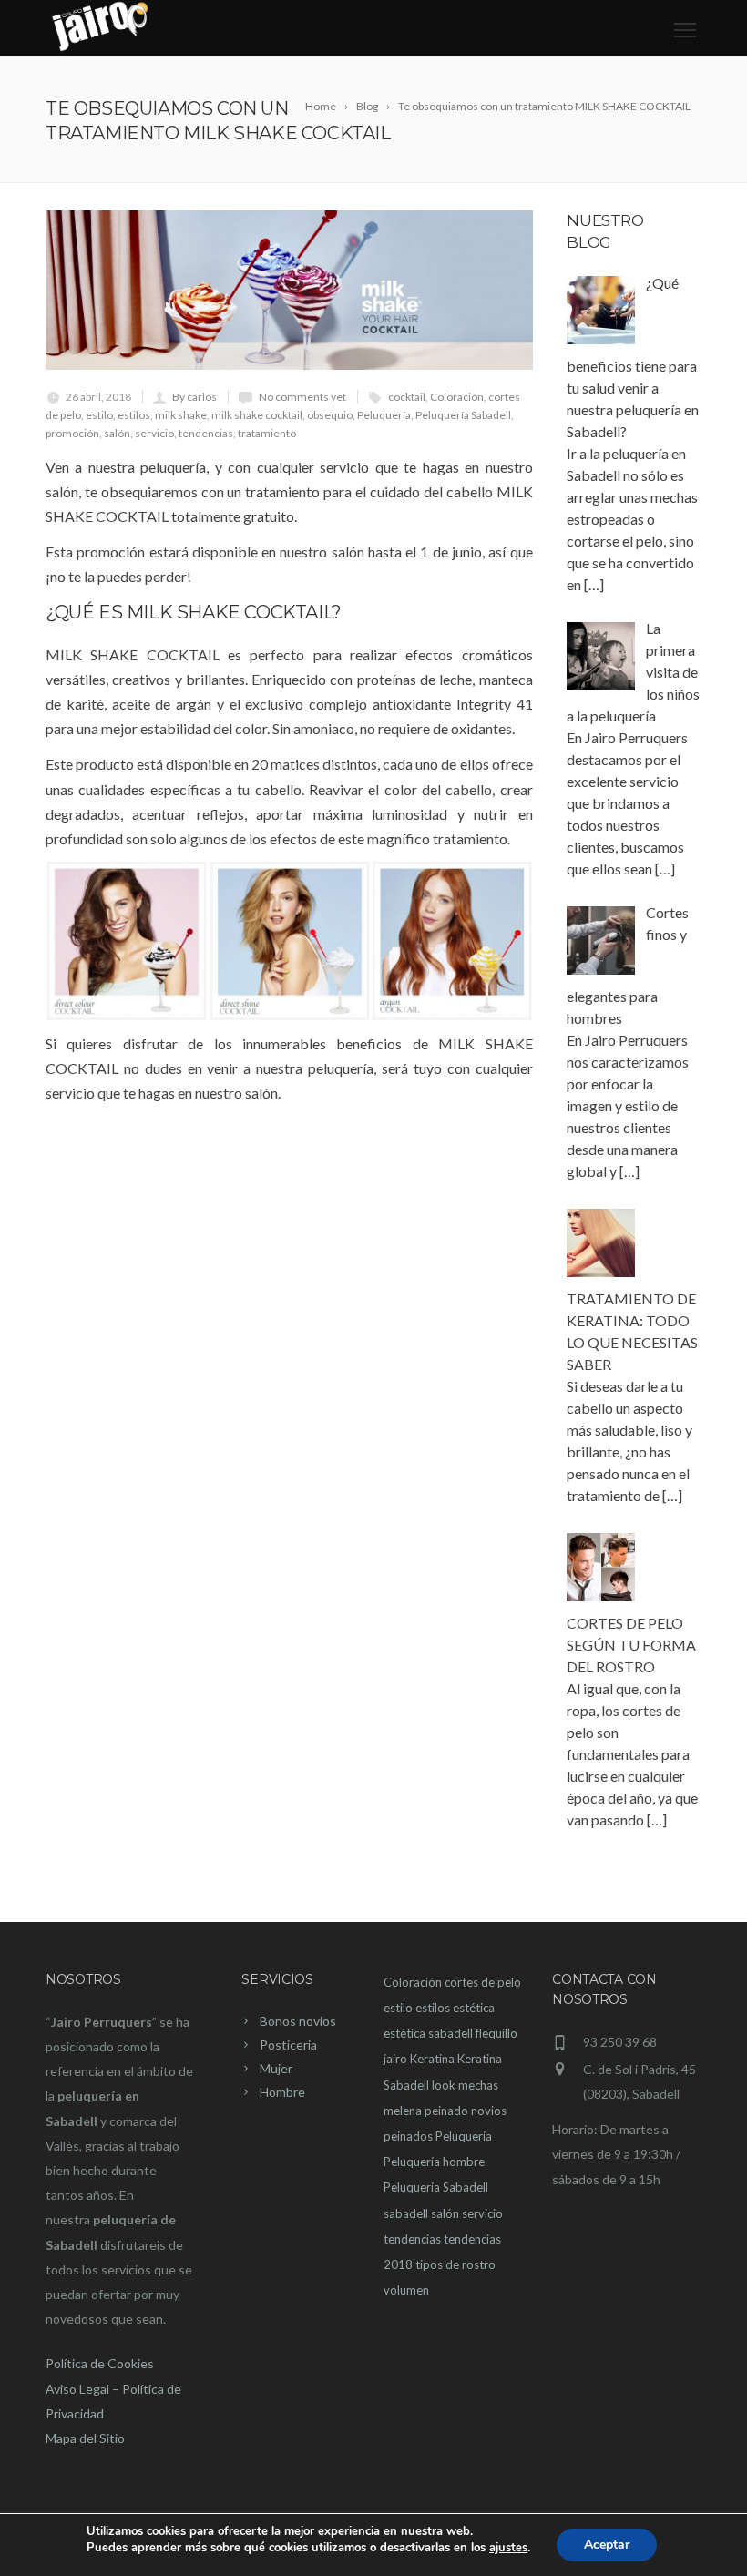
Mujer (276, 2068)
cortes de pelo (483, 1982)
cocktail (407, 397)
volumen (406, 2290)
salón (117, 433)
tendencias (206, 433)
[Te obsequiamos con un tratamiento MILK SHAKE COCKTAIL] (289, 290)
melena (403, 2111)
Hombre (282, 2092)
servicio (154, 433)
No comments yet (302, 397)
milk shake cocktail (257, 415)
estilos (134, 415)
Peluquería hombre (434, 2162)
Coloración (457, 397)
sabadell (406, 2213)
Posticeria (288, 2044)
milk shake (181, 415)
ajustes (508, 2548)
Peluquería (384, 415)
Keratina (432, 2059)
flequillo (496, 2033)
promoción (72, 433)
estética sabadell (428, 2033)
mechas (478, 2085)
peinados (408, 2136)
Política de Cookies (100, 2363)
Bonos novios (298, 2021)
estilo (99, 415)
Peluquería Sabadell (463, 415)
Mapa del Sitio (85, 2438)
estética (474, 2008)
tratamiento (267, 433)
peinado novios (466, 2111)
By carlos (194, 397)
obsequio (330, 415)
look (444, 2085)
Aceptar (607, 2545)
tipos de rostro (455, 2264)
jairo (395, 2059)
